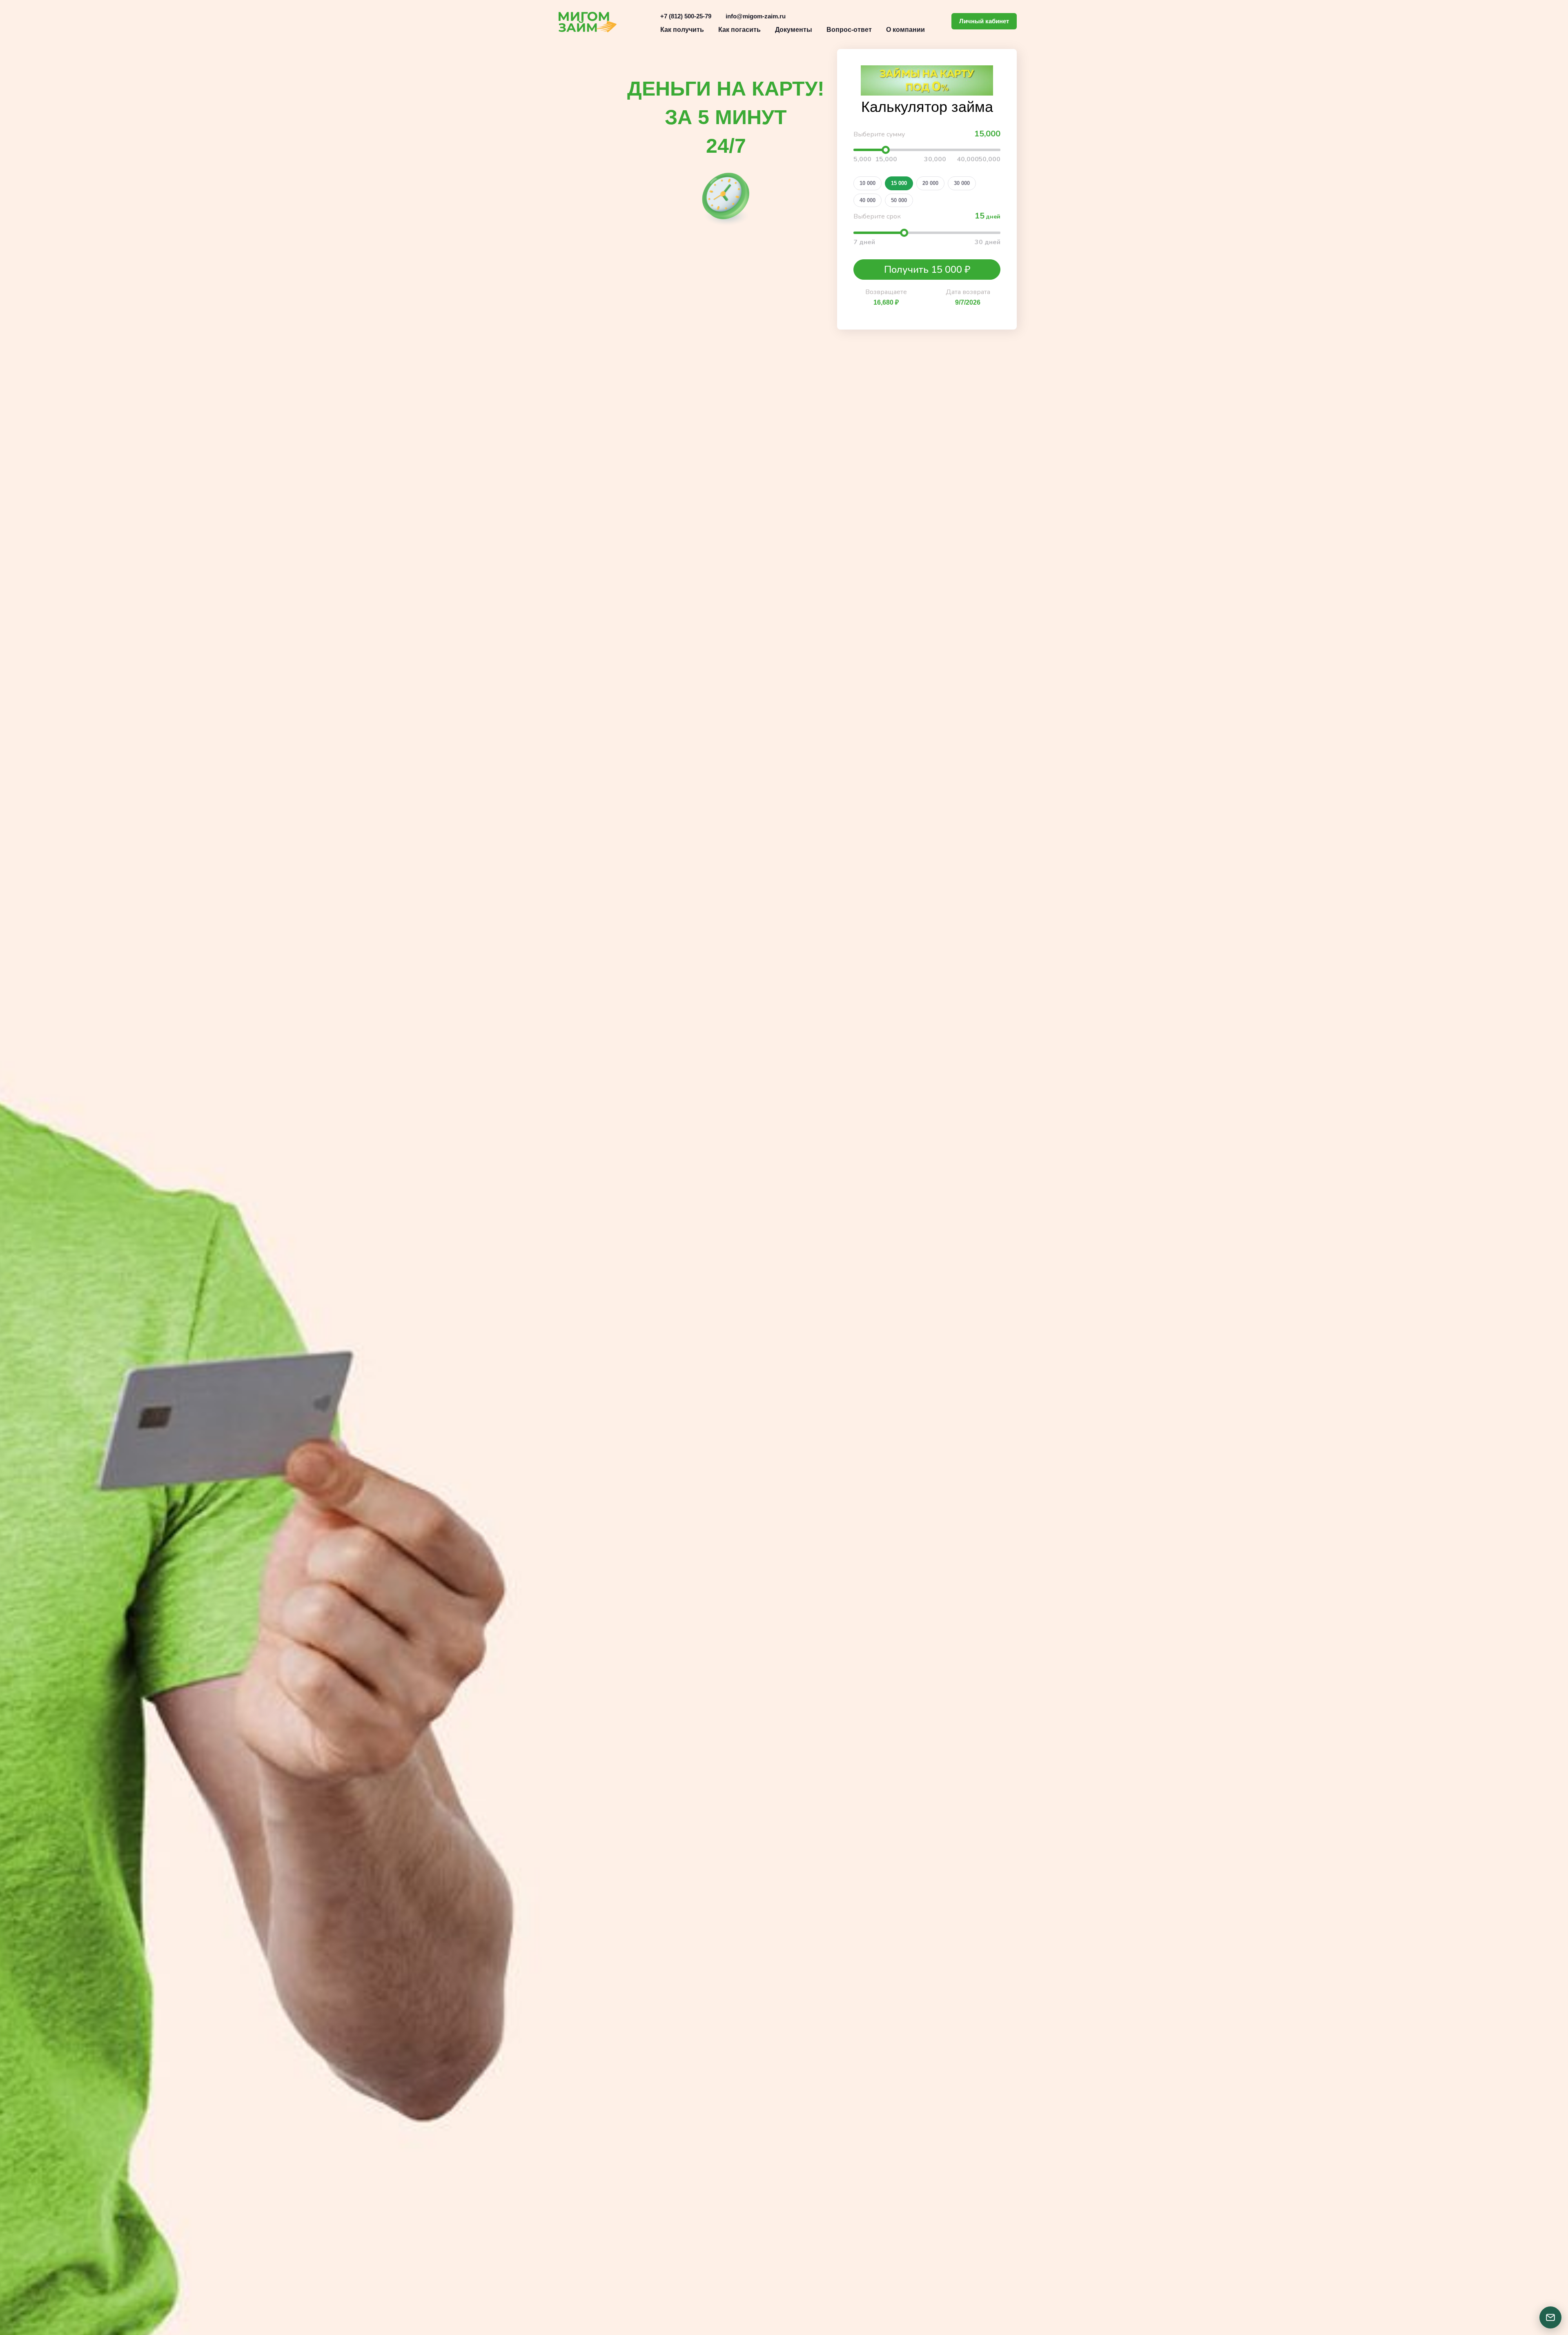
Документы (794, 30)
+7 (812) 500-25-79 (686, 16)
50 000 (899, 200)
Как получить (682, 30)
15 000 (899, 183)
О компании (905, 30)
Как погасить (739, 30)
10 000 (868, 183)
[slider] (886, 150)
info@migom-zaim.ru (756, 16)
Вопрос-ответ (849, 30)
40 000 (868, 200)
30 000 (962, 183)
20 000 (930, 183)
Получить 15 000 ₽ (927, 270)
